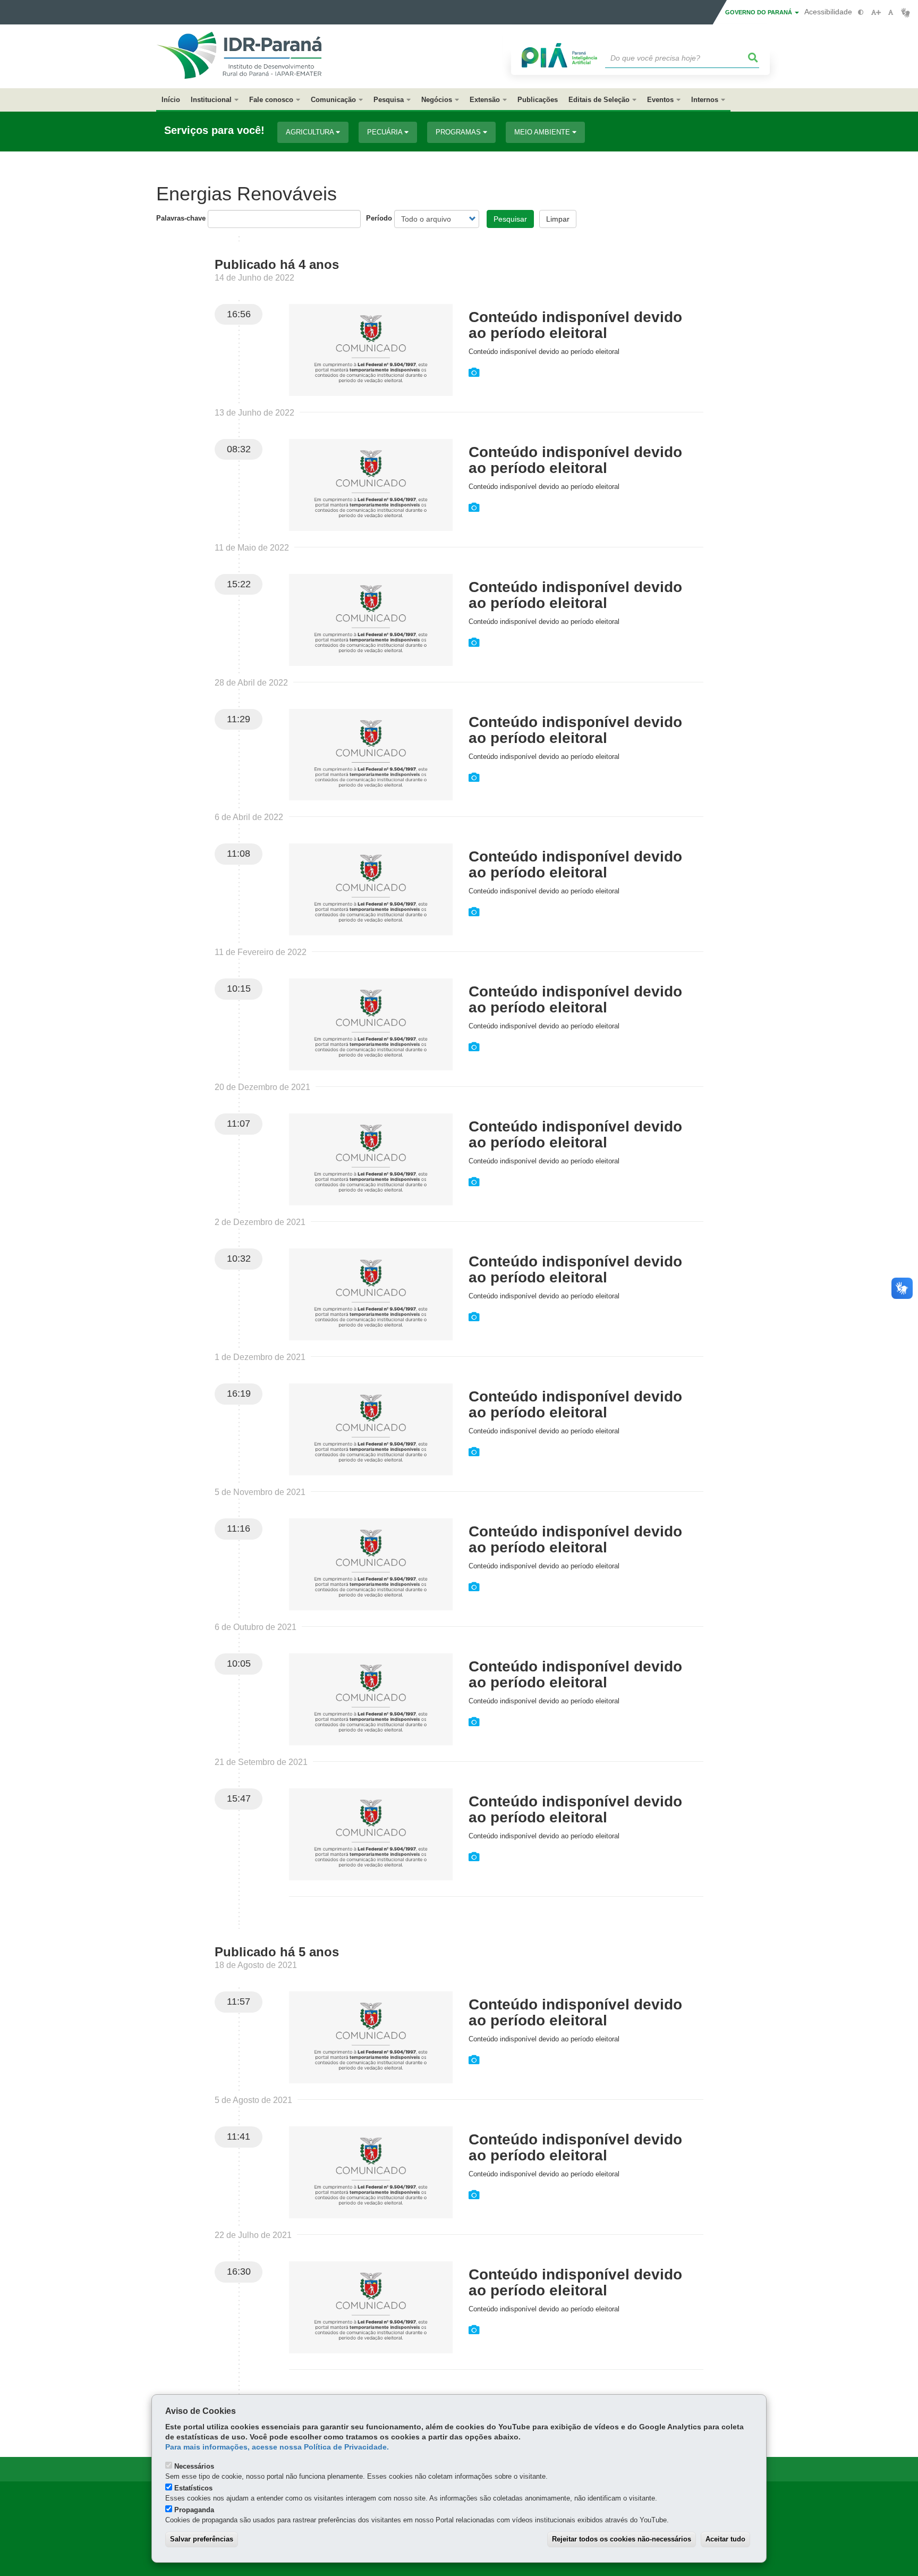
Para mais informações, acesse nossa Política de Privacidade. (277, 2447)
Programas (459, 132)
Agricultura (311, 132)
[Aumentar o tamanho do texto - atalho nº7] (876, 12)
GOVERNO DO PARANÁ (759, 12)
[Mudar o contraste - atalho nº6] (861, 12)
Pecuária (386, 132)
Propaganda (194, 2510)
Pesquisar (510, 219)
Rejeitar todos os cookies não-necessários (622, 2539)
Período (379, 218)
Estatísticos (193, 2488)
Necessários (194, 2466)
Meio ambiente (543, 132)
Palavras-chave (181, 218)
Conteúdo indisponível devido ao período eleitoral (575, 325)
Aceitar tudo (725, 2539)
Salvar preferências (202, 2539)
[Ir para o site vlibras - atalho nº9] (906, 12)
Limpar (558, 219)
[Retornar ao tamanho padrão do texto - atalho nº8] (891, 12)
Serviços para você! (214, 130)
